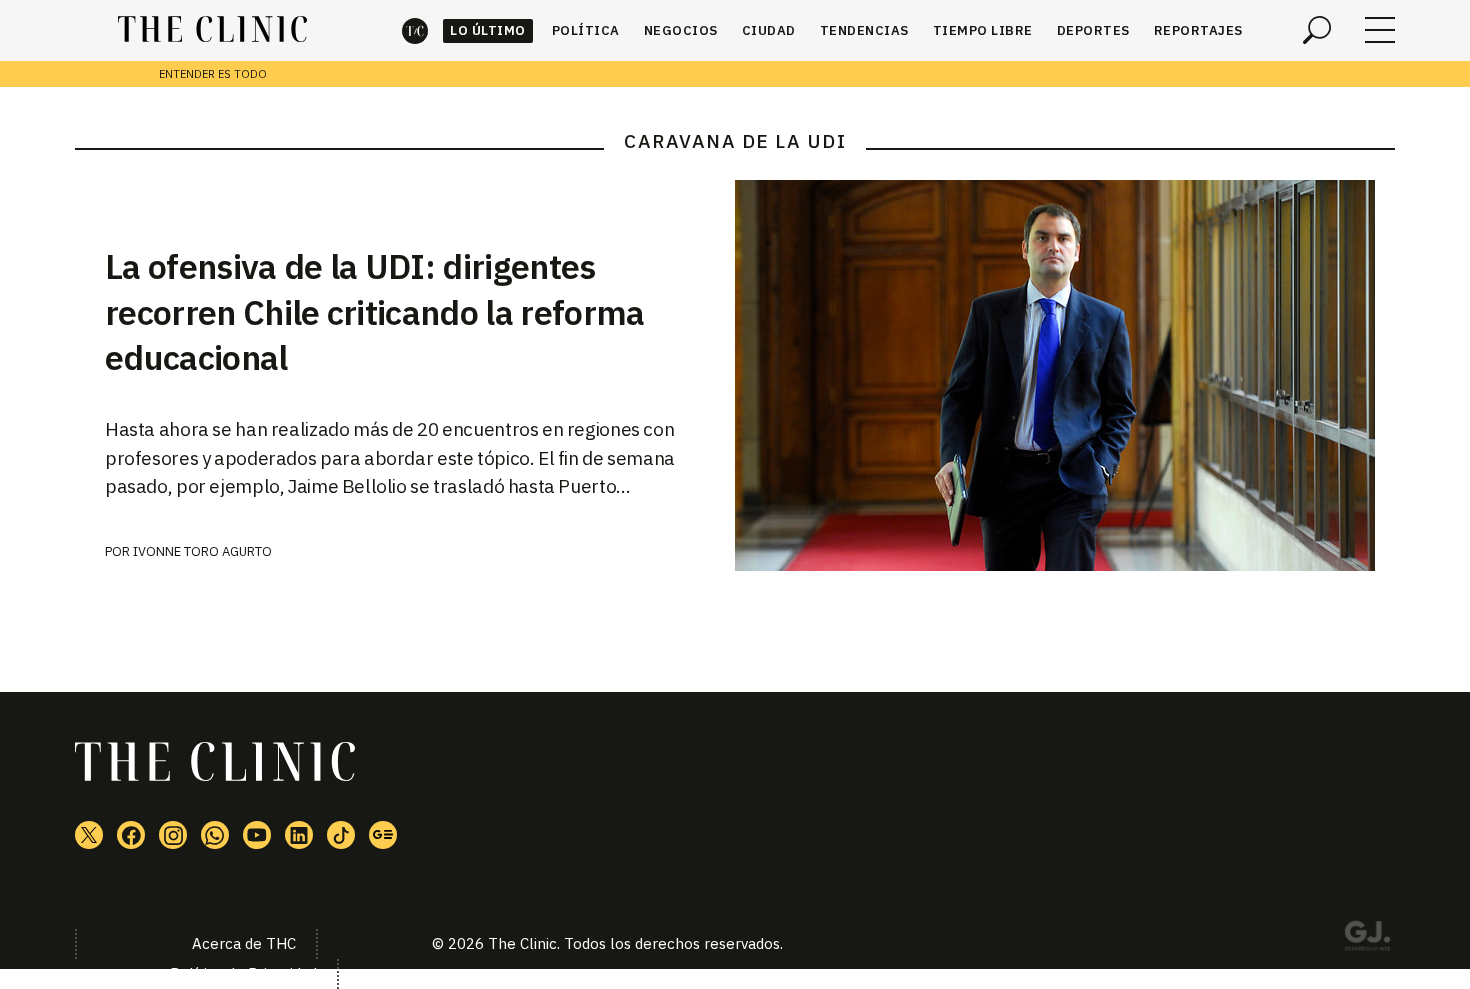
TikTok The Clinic (341, 835)
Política (586, 30)
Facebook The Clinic (131, 835)
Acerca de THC (244, 943)
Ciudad (769, 30)
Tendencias (864, 30)
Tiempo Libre (983, 30)
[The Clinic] (212, 30)
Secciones (1380, 30)
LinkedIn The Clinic (299, 835)
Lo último (488, 30)
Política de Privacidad (243, 973)
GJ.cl (1367, 939)
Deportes (1093, 30)
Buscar (1317, 30)
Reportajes (1198, 30)
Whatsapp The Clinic (215, 835)
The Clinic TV (257, 835)
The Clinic (415, 30)
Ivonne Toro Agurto (202, 551)
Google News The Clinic (383, 835)
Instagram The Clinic (173, 835)
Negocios (681, 30)
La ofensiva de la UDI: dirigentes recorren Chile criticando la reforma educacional (375, 312)
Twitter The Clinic (89, 835)
